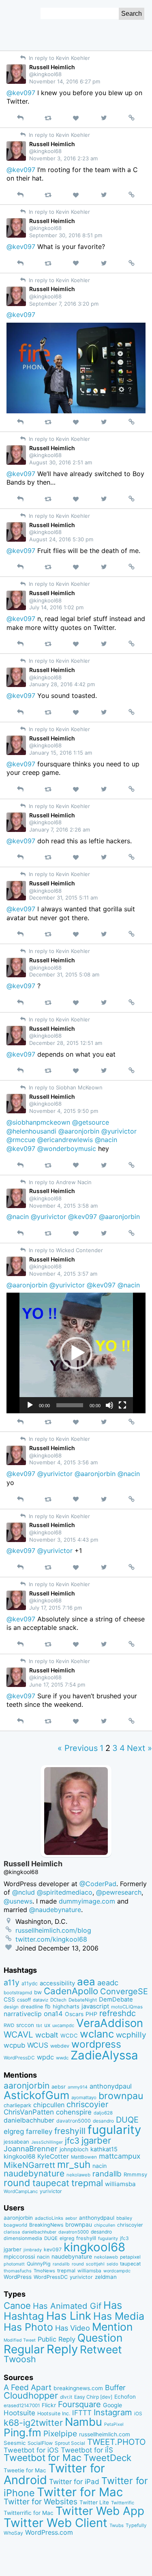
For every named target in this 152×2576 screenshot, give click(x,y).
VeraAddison (110, 2023)
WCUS (38, 2045)
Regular (24, 2349)
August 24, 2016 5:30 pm (61, 539)
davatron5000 (74, 2121)
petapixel (130, 2257)
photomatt (14, 2264)
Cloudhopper (31, 2395)
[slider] (70, 1405)
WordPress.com (49, 2532)
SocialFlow (40, 2443)
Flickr (49, 2405)
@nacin (106, 1140)
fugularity (114, 2130)
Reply (62, 2349)
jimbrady (33, 2250)
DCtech (58, 2000)
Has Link (69, 2316)
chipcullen (49, 2105)
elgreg (14, 2131)
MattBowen (84, 2157)
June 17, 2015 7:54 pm (57, 1685)
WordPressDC (19, 2058)
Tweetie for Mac (25, 2470)
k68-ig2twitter (33, 2423)
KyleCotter (53, 2156)
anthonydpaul (111, 2086)
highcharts (66, 2006)
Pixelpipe (60, 2433)
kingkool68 (19, 2156)
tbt (39, 2026)
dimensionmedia (23, 2238)
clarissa (12, 2232)
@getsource (91, 1122)
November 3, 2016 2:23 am (63, 158)
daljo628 (103, 2113)
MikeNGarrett (29, 2165)
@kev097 (21, 93)
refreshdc (118, 2013)
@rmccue (21, 1140)
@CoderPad (98, 1884)
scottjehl (95, 2264)
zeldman (106, 2277)
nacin (100, 2166)
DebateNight (83, 2000)
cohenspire (74, 2112)
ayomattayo (84, 2097)
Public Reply (57, 2339)
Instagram (113, 2412)
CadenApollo (71, 1991)
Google (112, 2405)
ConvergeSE (124, 1991)
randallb (107, 2174)
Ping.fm (22, 2432)
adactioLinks (49, 2218)
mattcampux (120, 2156)
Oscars (74, 2014)
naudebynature (34, 2173)
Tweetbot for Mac (43, 2458)
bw (38, 1992)
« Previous (78, 1748)
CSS (9, 2000)
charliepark (17, 2105)
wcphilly (131, 2035)
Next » (139, 1748)
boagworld (15, 2225)
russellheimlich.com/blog (53, 1930)
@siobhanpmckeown (38, 1122)
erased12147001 (22, 2406)
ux (47, 2025)
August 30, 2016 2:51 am (61, 462)
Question (100, 2338)
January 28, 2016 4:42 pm (62, 684)
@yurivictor (119, 1131)
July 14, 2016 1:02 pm (56, 607)
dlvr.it (66, 2397)
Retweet (101, 2349)
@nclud (24, 1892)
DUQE (127, 2120)
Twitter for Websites (41, 2502)
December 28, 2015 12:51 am (66, 1043)
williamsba (120, 2184)
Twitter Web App (100, 2511)
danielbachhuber (29, 2120)
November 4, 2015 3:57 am (63, 1274)
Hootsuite (19, 2413)
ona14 (53, 2014)
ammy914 (78, 2087)
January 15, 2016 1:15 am (61, 753)
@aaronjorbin (79, 1131)
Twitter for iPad (74, 2481)
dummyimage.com (87, 1901)
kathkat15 (104, 2149)
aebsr (59, 2087)
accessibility (57, 1983)
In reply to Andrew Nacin (59, 1182)
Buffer (115, 2388)
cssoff (24, 2000)
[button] (76, 1353)
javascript (95, 2006)
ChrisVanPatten (29, 2112)
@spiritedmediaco (65, 1892)
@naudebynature (55, 1910)
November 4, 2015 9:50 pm (64, 1111)
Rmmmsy (135, 2174)
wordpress (96, 2044)
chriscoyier (87, 2104)
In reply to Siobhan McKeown (65, 1087)
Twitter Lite (94, 2502)
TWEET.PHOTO (117, 2442)
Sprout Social (70, 2443)
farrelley (39, 2131)
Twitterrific (123, 2503)
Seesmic (15, 2443)
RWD (9, 2025)
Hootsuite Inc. (54, 2413)
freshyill (70, 2131)
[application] (76, 1353)
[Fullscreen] (122, 1405)
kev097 (53, 2249)
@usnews (18, 1901)
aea (86, 1981)
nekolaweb (78, 2175)
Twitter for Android (54, 2474)
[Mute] (109, 1405)
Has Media (119, 2316)
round (17, 2183)
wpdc (45, 2057)
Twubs (117, 2525)
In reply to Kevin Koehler (59, 58)
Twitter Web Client (56, 2523)
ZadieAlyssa (104, 2055)
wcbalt (47, 2035)
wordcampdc (117, 2271)
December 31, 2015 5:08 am (64, 974)
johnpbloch (74, 2149)
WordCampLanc (21, 2191)
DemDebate (116, 2000)
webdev (60, 2046)
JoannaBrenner (31, 2148)
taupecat (51, 2183)
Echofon (125, 2397)
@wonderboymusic (67, 1149)
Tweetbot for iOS (31, 2450)
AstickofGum (36, 2095)
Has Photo (28, 2327)
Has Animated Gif (67, 2306)
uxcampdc (63, 2025)
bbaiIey (124, 2218)
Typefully (136, 2525)
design (11, 2007)
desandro (103, 2121)
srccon (25, 2025)
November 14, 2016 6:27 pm (65, 81)
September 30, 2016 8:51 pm (66, 235)
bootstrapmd (18, 1993)
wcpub (14, 2045)
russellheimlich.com (105, 2434)
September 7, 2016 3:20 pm (64, 304)
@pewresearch (119, 1892)
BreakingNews (46, 2225)
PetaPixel (114, 2424)
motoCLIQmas (127, 2007)
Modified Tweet (20, 2340)
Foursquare (79, 2404)
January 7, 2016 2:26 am (60, 830)
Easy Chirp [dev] (93, 2397)
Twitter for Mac (80, 2492)
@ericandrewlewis (65, 1140)
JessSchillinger (47, 2142)
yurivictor (51, 2191)
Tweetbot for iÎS (87, 2450)
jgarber (96, 2140)
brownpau (121, 2096)
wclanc (97, 2034)
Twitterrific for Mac (29, 2513)
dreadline (32, 2007)
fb (48, 2006)
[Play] (30, 1405)
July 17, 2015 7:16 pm (56, 1608)
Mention (112, 2327)
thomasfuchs (18, 2271)
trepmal (87, 2183)
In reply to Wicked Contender (65, 1250)
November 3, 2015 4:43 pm (64, 1540)
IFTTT (82, 2413)
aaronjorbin (27, 2086)
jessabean (16, 2142)
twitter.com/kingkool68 (51, 1939)
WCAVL (18, 2035)
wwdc (62, 2058)
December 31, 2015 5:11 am (63, 898)
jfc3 (72, 2141)
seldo (112, 2264)
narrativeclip (23, 2014)
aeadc (108, 1983)
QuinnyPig (39, 2264)
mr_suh (74, 2164)
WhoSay (13, 2533)
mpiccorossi (19, 2257)
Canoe (17, 2306)
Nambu (83, 2422)
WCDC (69, 2036)
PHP (91, 2014)
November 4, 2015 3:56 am (63, 1462)
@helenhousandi (31, 1131)
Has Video (73, 2328)
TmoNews (44, 2271)
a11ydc (30, 1984)
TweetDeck (107, 2458)
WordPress (18, 2277)
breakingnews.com (78, 2388)
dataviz (41, 2000)
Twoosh (20, 2359)
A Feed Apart (28, 2387)
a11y (12, 1983)
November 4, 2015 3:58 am (63, 1206)
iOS (138, 2414)
